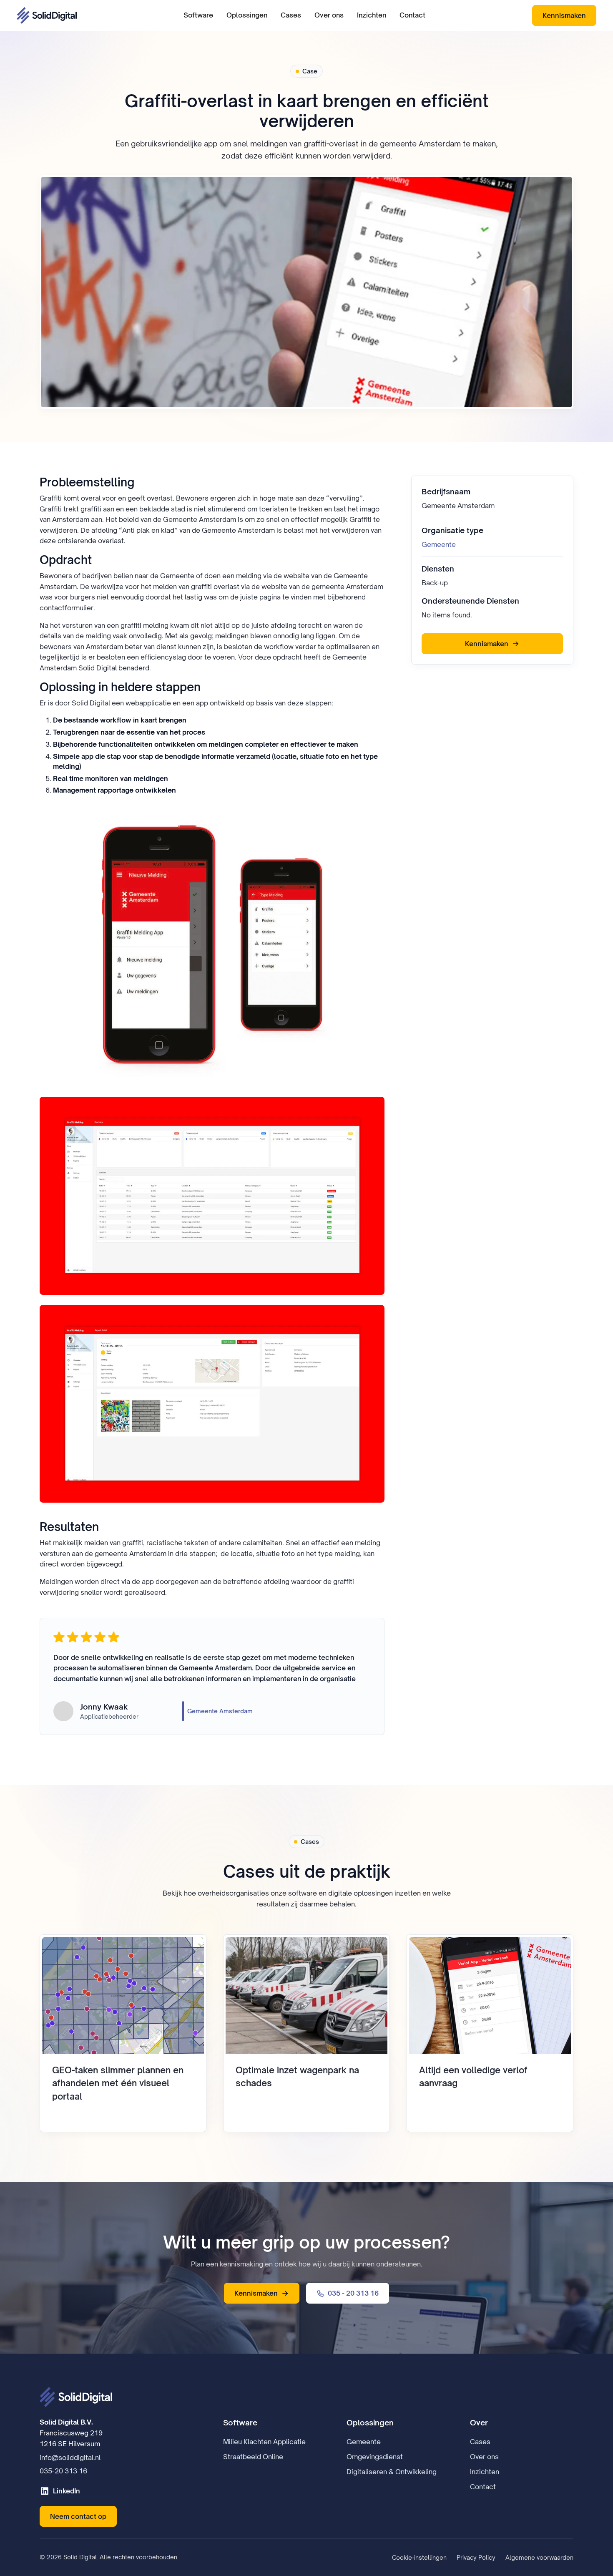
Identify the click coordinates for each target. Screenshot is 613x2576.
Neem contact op (78, 2516)
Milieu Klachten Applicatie (264, 2442)
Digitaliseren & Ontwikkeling (392, 2472)
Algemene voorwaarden (539, 2557)
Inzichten (372, 15)
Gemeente (439, 544)
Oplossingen (247, 15)
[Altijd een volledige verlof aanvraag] (490, 2033)
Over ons (329, 15)
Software (198, 15)
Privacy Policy (476, 2557)
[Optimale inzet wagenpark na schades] (306, 2033)
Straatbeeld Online (253, 2457)
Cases (291, 15)
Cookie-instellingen (419, 2557)
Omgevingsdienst (375, 2457)
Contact (412, 15)
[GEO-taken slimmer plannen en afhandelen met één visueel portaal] (123, 2033)
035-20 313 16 (63, 2471)
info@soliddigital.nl (70, 2458)
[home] (47, 15)
